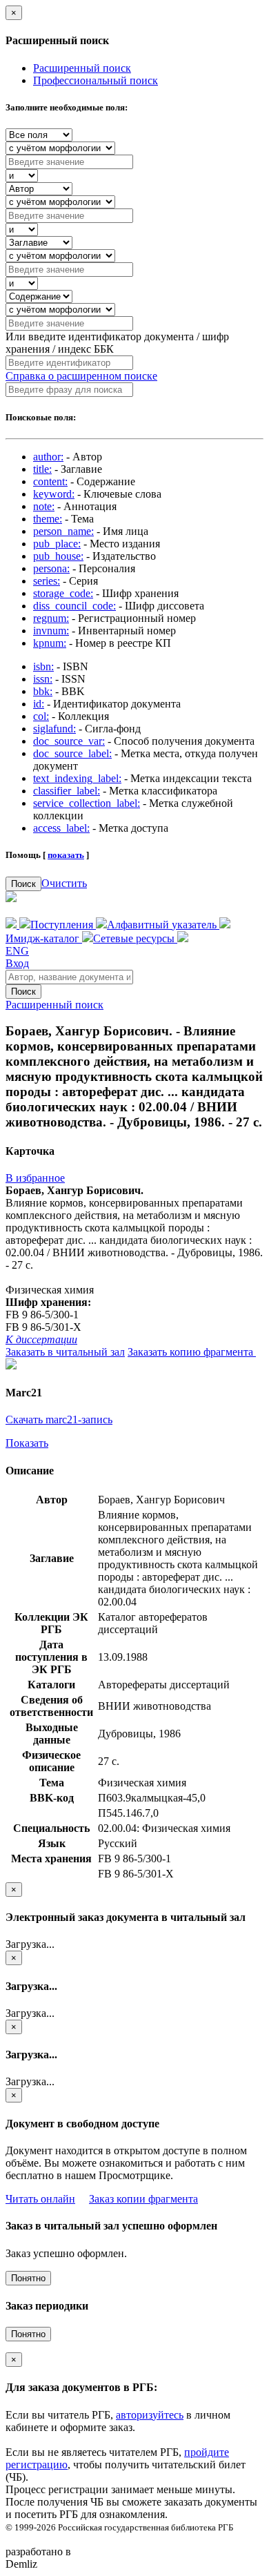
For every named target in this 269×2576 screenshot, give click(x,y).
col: (41, 716)
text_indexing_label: (77, 778)
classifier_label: (67, 791)
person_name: (63, 531)
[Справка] (183, 938)
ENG (17, 951)
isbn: (43, 666)
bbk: (43, 691)
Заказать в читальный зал (65, 1352)
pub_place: (57, 544)
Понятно (28, 2278)
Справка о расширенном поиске (81, 376)
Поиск (23, 884)
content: (50, 481)
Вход (17, 963)
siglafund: (54, 729)
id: (39, 704)
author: (48, 457)
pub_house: (58, 556)
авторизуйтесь (150, 2415)
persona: (51, 568)
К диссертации (41, 1339)
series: (47, 581)
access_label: (61, 828)
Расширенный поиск (82, 68)
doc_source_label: (72, 753)
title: (42, 469)
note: (44, 506)
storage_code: (63, 593)
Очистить (64, 883)
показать (66, 855)
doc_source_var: (69, 741)
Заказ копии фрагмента (143, 2199)
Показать (27, 1443)
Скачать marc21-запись (59, 1419)
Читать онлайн (40, 2199)
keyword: (54, 494)
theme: (48, 519)
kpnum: (50, 643)
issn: (43, 679)
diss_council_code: (74, 606)
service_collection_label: (87, 803)
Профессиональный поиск (96, 80)
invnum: (51, 631)
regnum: (51, 618)
